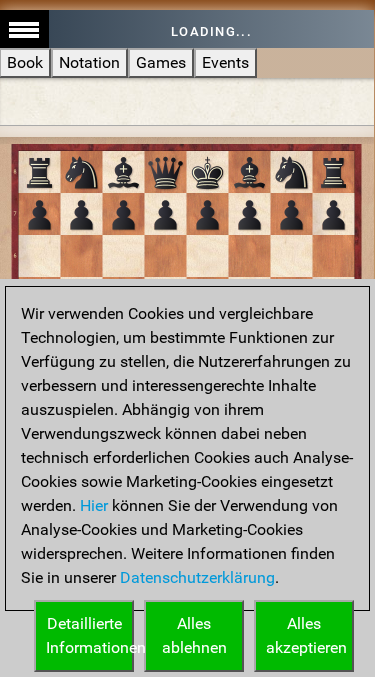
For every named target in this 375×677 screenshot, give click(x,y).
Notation (89, 62)
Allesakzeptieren (306, 635)
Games (161, 62)
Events (225, 62)
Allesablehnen (194, 635)
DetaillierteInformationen (90, 635)
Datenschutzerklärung (197, 577)
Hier (94, 505)
